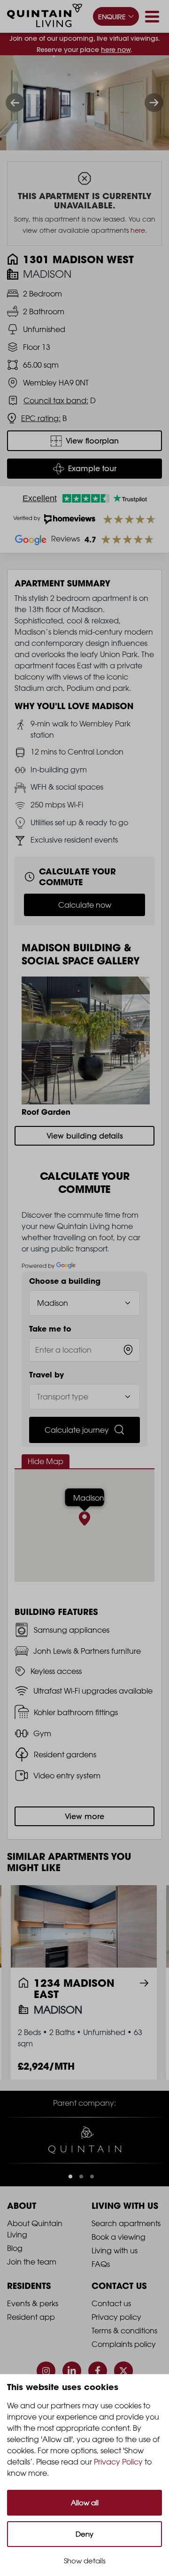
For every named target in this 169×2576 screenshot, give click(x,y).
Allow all (85, 2503)
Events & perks (33, 2303)
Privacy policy (116, 2317)
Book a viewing (119, 2237)
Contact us (111, 2303)
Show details (85, 2561)
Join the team (32, 2262)
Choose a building (65, 1281)
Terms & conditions (124, 2331)
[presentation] (15, 103)
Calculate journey (77, 1430)
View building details (85, 1136)
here (138, 230)
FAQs (101, 2264)
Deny (84, 2534)
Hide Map (46, 1461)
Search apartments (126, 2223)
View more (84, 1816)
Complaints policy (124, 2344)
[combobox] (84, 1350)
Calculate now (85, 905)
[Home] (45, 17)
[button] (70, 2176)
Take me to (50, 1329)
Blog (15, 2248)
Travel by (46, 1375)
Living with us (115, 2250)
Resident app (31, 2317)
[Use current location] (128, 1350)
